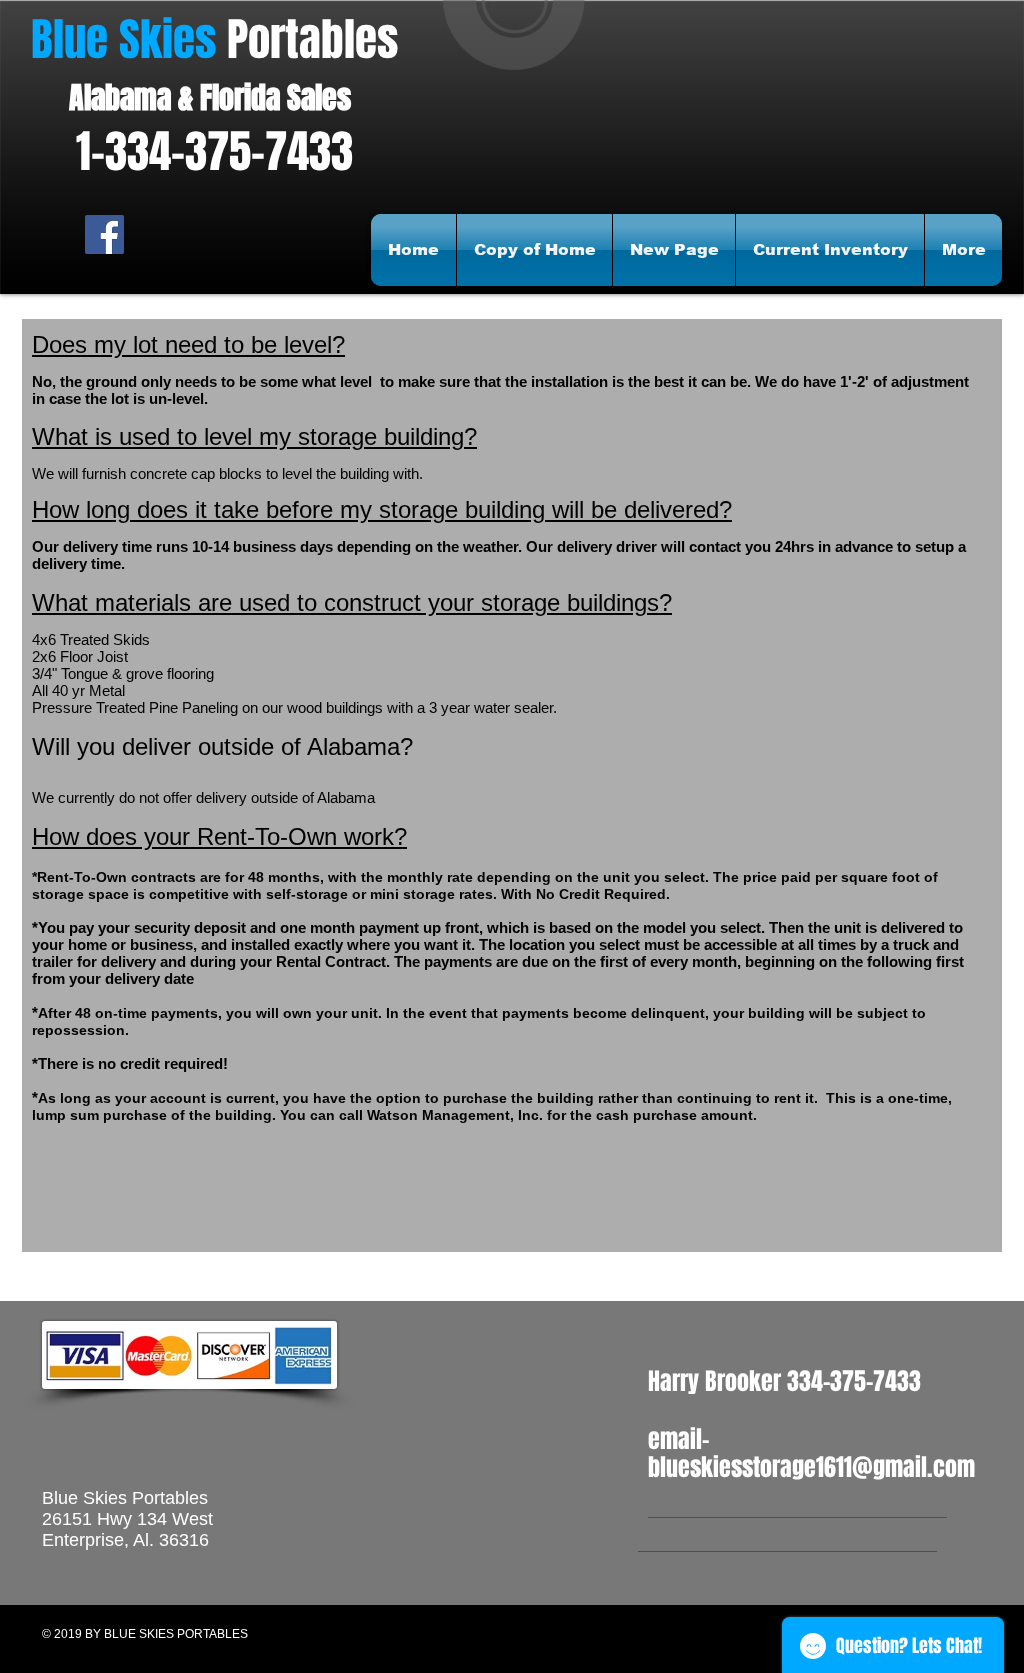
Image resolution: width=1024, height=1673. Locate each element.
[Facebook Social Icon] (104, 234)
